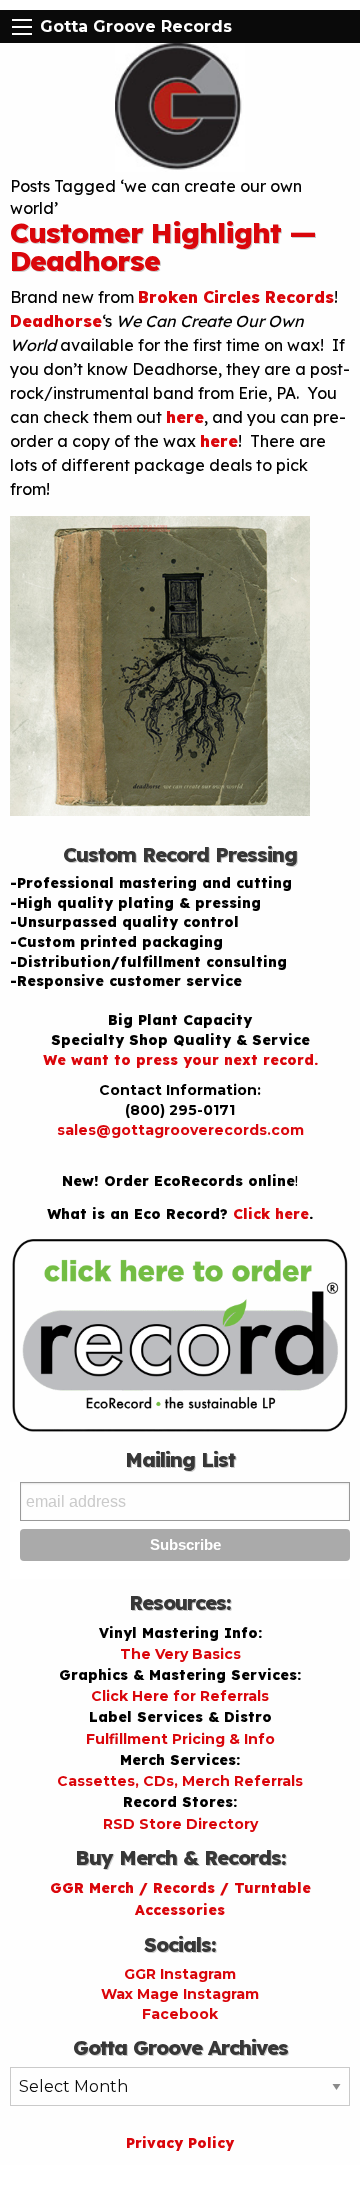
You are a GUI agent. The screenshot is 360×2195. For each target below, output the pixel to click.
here (185, 417)
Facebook (180, 2014)
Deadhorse (56, 321)
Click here (271, 1214)
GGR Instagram (180, 1974)
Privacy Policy (180, 2143)
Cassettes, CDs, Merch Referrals (180, 1781)
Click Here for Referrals (180, 1696)
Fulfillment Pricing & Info (180, 1739)
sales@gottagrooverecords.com (180, 1130)
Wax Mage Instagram (180, 1994)
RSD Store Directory (180, 1824)
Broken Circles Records (236, 297)
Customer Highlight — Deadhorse (163, 246)
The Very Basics (180, 1654)
